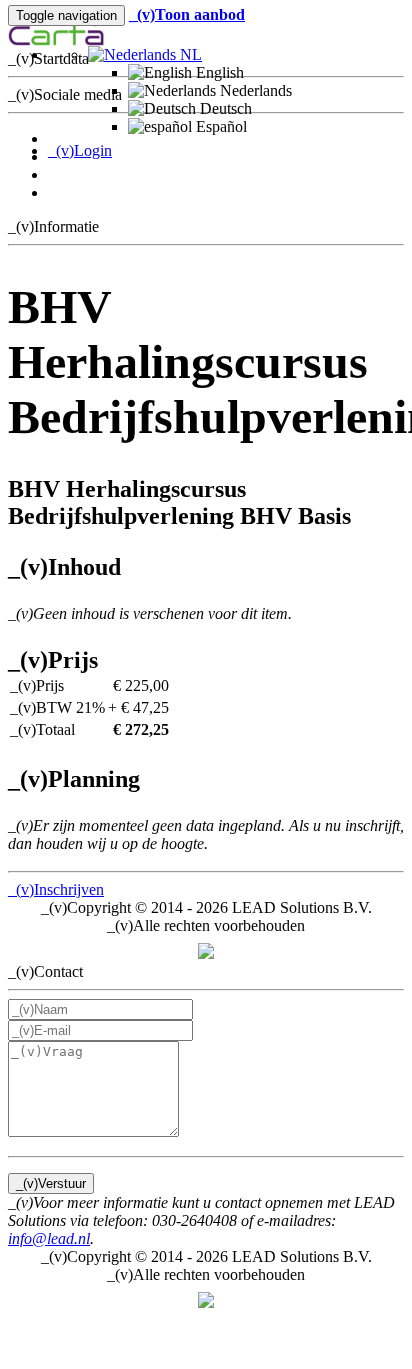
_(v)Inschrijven (56, 889)
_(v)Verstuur (51, 1183)
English (218, 72)
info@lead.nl (49, 1238)
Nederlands (254, 90)
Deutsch (224, 108)
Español (219, 126)
